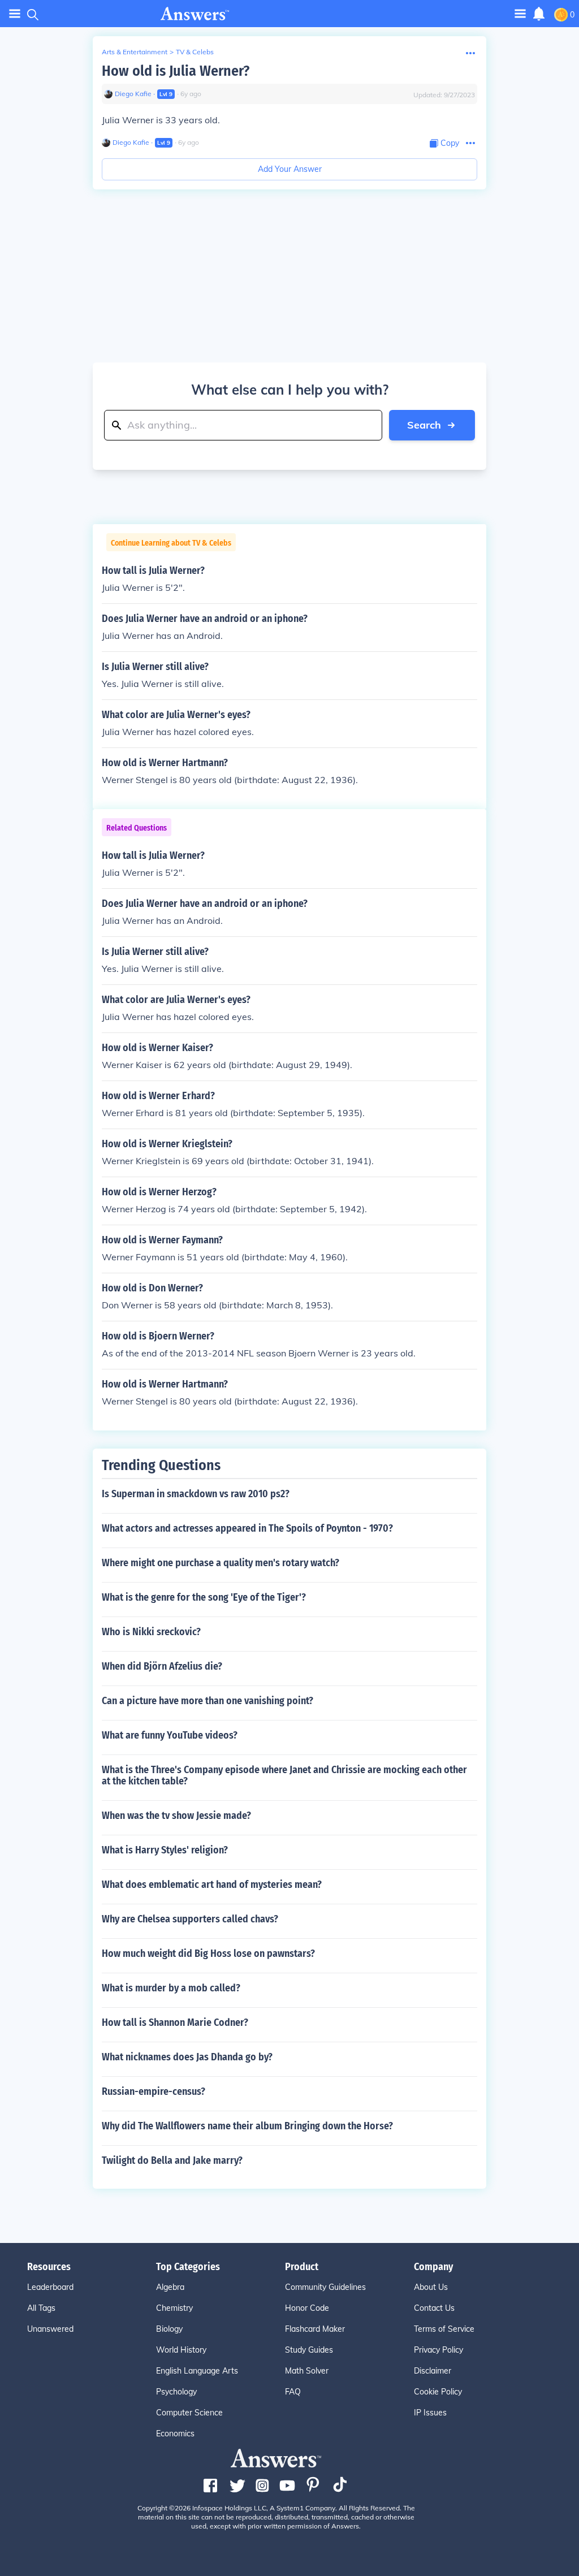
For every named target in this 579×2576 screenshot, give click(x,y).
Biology (169, 2329)
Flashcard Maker (315, 2329)
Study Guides (309, 2350)
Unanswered (50, 2329)
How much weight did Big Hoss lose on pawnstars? (208, 1953)
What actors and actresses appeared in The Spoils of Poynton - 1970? (247, 1528)
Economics (175, 2434)
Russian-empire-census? (154, 2091)
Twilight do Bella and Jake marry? (172, 2160)
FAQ (293, 2392)
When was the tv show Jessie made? (176, 1816)
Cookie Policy (438, 2392)
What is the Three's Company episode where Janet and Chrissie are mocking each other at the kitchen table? (284, 1775)
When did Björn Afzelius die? (162, 1666)
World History (181, 2350)
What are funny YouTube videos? (170, 1735)
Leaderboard (50, 2287)
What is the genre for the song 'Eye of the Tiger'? (204, 1597)
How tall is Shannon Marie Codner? (175, 2022)
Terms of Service (444, 2329)
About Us (431, 2287)
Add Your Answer (290, 169)
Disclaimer (433, 2371)
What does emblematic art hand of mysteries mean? (212, 1885)
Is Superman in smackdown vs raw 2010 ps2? (196, 1494)
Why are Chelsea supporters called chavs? (190, 1919)
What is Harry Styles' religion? (165, 1850)
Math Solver (307, 2371)
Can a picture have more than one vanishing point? (208, 1701)
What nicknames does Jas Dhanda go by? (187, 2057)
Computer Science (189, 2413)
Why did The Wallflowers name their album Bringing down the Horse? (247, 2126)
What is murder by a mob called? (171, 1988)
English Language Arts (197, 2371)
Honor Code (307, 2308)
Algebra (170, 2287)
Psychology (176, 2392)
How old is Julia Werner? (176, 71)
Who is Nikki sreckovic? (151, 1632)
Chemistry (174, 2308)
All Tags (41, 2308)
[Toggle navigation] (15, 14)
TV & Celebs (195, 52)
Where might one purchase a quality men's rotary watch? (221, 1563)
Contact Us (434, 2308)
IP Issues (430, 2413)
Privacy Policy (438, 2350)
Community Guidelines (325, 2287)
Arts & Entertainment (135, 52)
